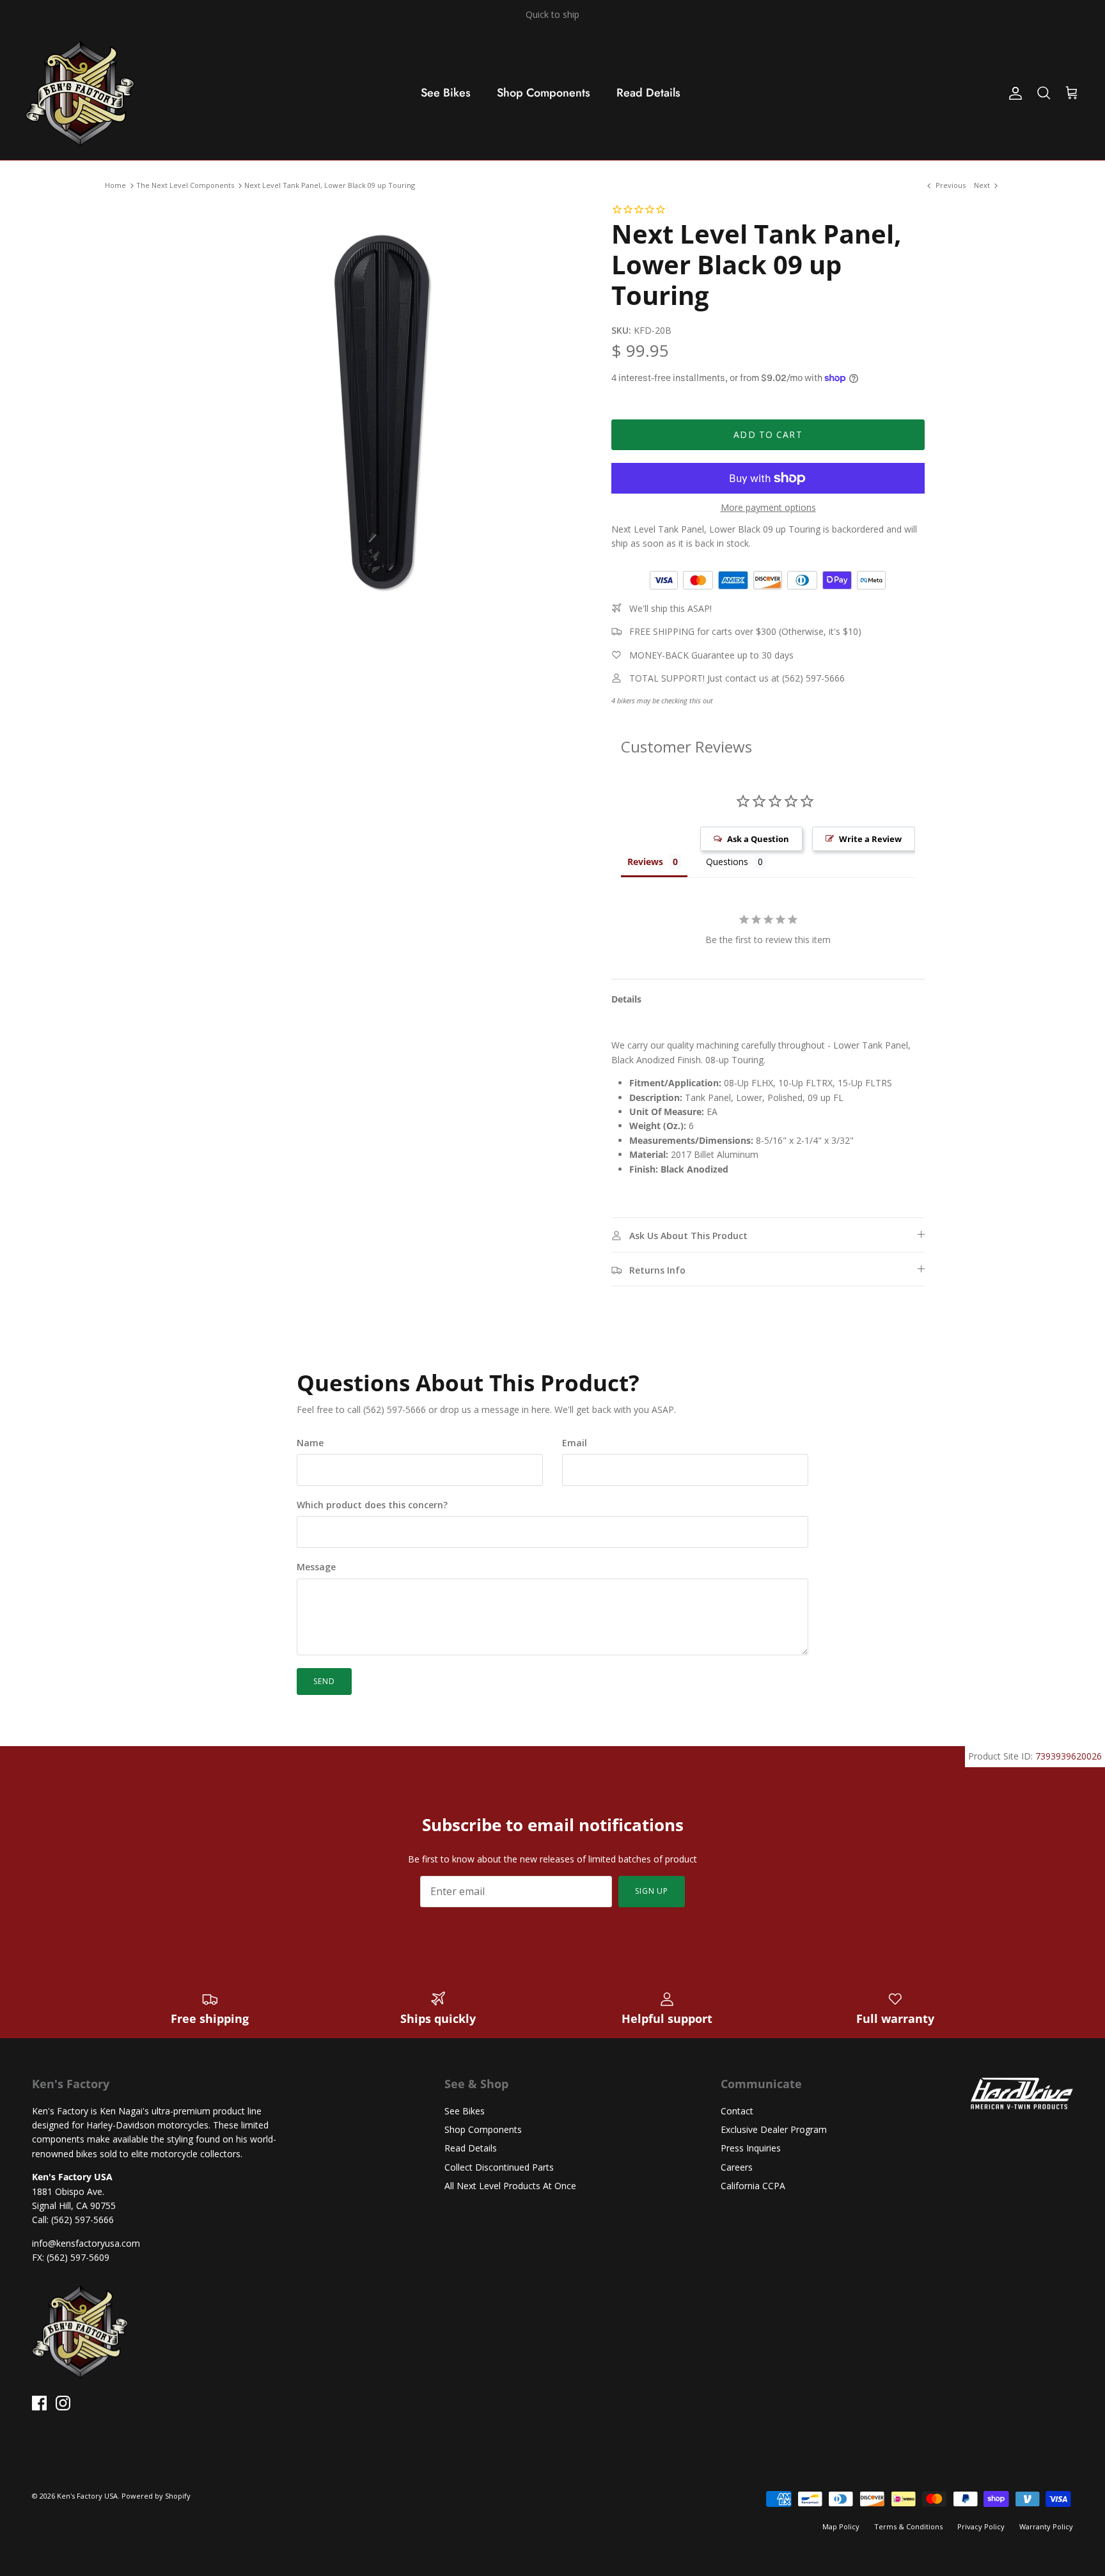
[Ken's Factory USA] (80, 93)
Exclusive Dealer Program (774, 2129)
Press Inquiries (751, 2148)
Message (316, 1567)
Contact (737, 2111)
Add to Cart (768, 434)
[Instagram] (63, 2403)
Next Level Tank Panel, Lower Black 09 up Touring (330, 186)
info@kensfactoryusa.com (86, 2243)
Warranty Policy (1046, 2526)
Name (310, 1443)
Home (115, 186)
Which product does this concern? (372, 1505)
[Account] (1013, 93)
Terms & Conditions (908, 2526)
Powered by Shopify (156, 2496)
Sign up (652, 1891)
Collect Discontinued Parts (499, 2167)
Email (575, 1443)
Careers (737, 2167)
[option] (382, 405)
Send (324, 1681)
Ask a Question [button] (758, 839)
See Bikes (446, 93)
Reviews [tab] (645, 862)
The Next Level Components (185, 186)
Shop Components (544, 93)
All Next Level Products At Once (510, 2186)
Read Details (648, 93)
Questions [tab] (727, 862)
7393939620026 (1069, 1756)
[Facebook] (39, 2403)
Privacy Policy (981, 2526)
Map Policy (841, 2526)
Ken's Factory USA (87, 2496)
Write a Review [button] (870, 839)
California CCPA (753, 2186)
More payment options (768, 508)
